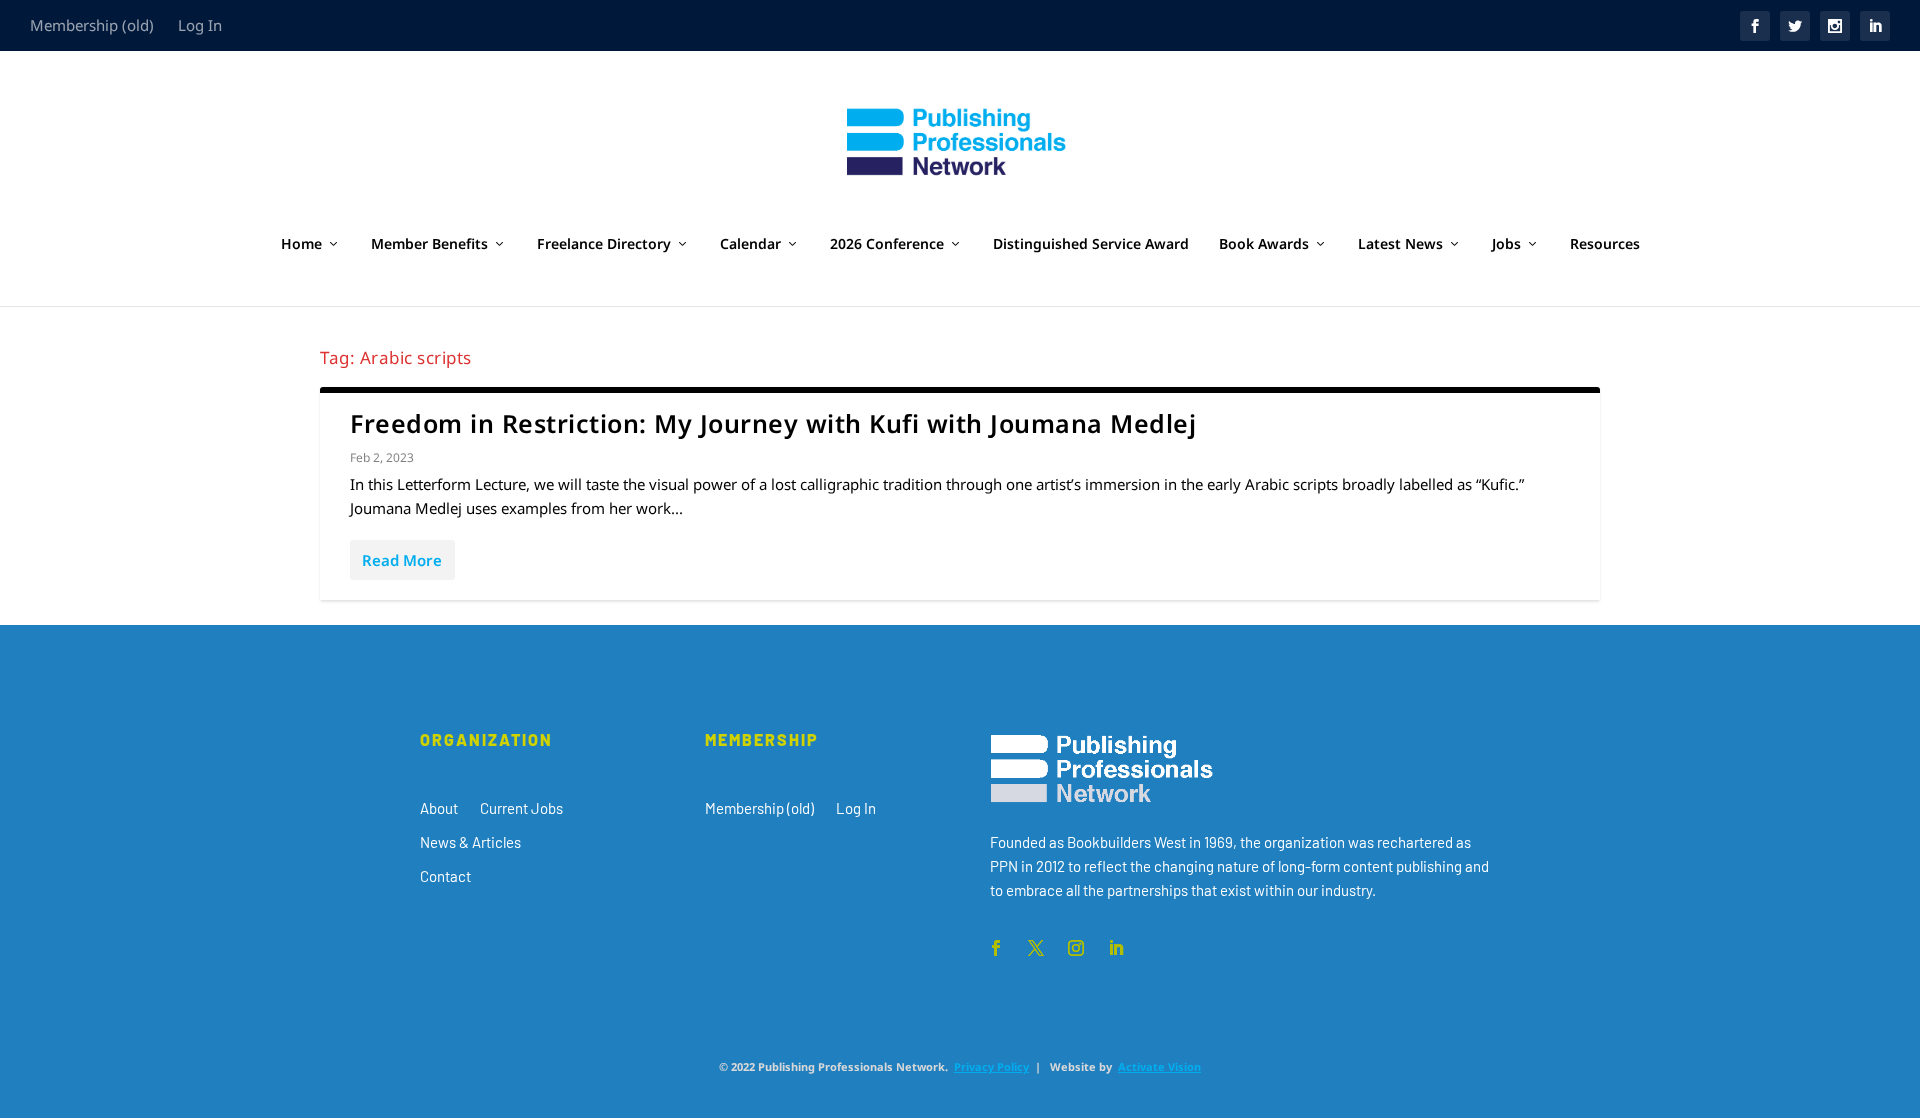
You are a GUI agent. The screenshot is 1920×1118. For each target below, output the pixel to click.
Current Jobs (521, 808)
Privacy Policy (991, 1066)
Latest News (1400, 244)
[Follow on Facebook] (996, 948)
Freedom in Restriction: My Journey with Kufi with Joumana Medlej (773, 423)
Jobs (1506, 244)
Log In (200, 25)
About (439, 808)
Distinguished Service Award (1091, 244)
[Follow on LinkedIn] (1116, 948)
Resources (1605, 244)
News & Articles (470, 842)
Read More (402, 560)
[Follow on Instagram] (1076, 948)
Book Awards (1264, 244)
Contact (445, 876)
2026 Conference (887, 244)
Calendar (750, 244)
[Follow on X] (1036, 948)
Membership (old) (92, 25)
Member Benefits (429, 244)
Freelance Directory (604, 244)
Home (301, 244)
